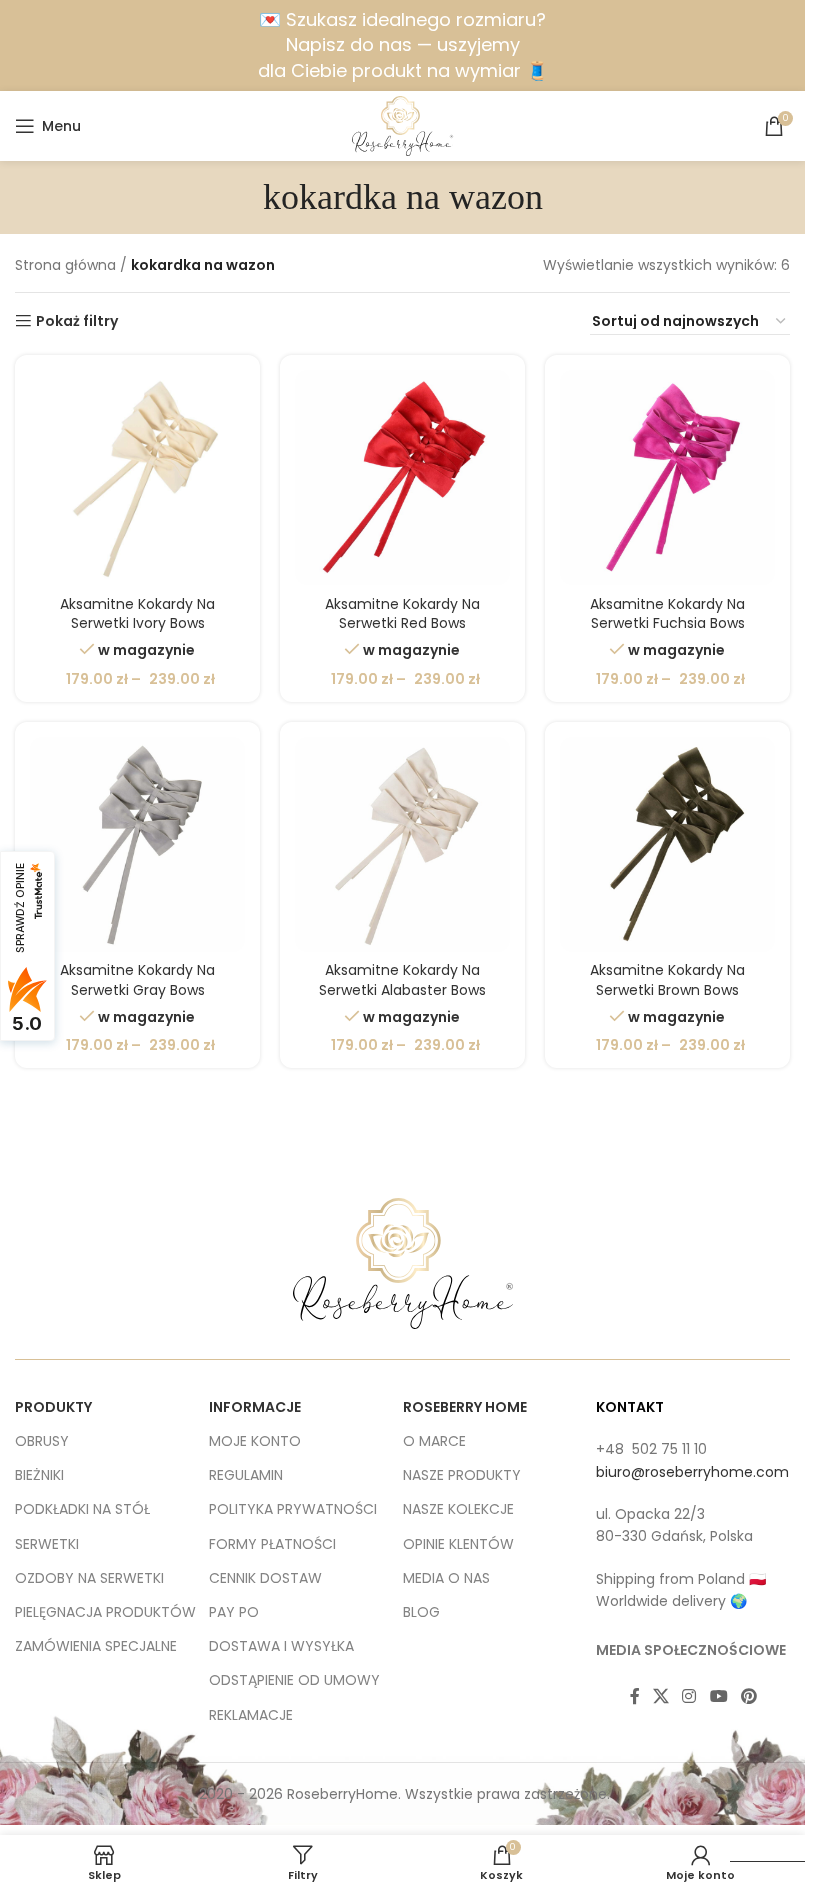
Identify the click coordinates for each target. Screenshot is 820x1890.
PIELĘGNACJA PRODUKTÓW (105, 1612)
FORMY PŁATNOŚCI (272, 1544)
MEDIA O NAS (446, 1578)
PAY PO (234, 1612)
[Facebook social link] (635, 1696)
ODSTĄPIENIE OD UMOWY (294, 1680)
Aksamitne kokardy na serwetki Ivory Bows (137, 614)
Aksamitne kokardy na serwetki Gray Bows (137, 980)
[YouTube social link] (718, 1696)
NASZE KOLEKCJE (458, 1509)
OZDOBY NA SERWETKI (89, 1578)
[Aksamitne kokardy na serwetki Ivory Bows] (137, 477)
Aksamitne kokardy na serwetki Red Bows (402, 614)
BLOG (421, 1612)
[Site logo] (402, 125)
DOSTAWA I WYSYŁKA (281, 1646)
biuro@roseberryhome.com (692, 1472)
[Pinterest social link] (748, 1696)
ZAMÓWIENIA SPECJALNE (96, 1646)
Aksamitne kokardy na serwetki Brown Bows (667, 980)
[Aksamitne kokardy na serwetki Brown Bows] (667, 844)
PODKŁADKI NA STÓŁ (82, 1509)
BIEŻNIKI (39, 1475)
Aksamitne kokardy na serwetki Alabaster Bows (402, 980)
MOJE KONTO (255, 1441)
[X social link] (661, 1696)
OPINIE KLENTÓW (458, 1544)
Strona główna (65, 265)
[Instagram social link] (689, 1696)
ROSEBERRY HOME (465, 1407)
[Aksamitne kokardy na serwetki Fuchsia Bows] (667, 477)
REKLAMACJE (251, 1715)
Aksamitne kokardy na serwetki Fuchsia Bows (667, 614)
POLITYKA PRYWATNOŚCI (293, 1509)
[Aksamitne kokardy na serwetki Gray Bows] (137, 844)
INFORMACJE (255, 1407)
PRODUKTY (53, 1407)
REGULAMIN (246, 1475)
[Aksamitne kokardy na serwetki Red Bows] (402, 477)
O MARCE (434, 1441)
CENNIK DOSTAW (265, 1578)
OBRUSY (42, 1441)
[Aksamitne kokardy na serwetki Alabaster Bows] (402, 844)
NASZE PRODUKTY (462, 1475)
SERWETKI (47, 1544)
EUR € (759, 1842)
